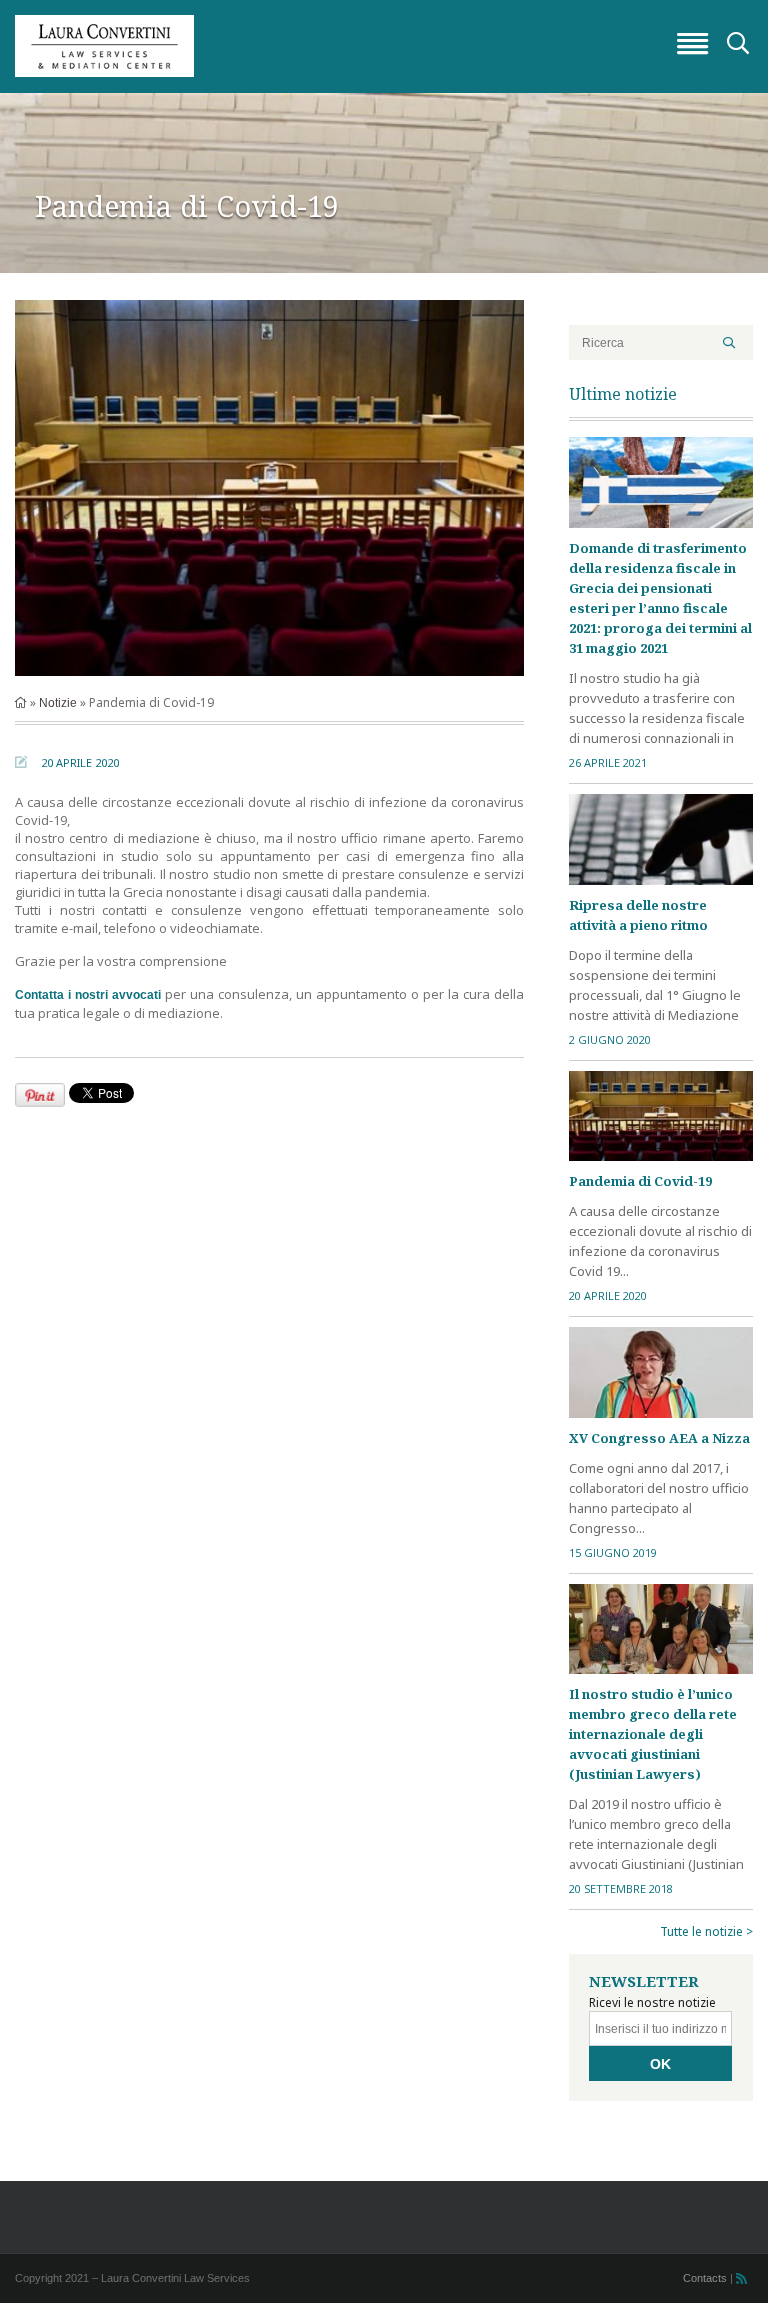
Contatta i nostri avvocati (88, 995)
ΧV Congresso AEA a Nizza (659, 1438)
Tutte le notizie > (706, 1931)
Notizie (58, 703)
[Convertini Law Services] (384, 46)
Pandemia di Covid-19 (640, 1181)
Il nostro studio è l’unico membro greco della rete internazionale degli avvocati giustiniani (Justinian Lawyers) (653, 1734)
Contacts (705, 2278)
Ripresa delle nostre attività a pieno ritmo (638, 915)
